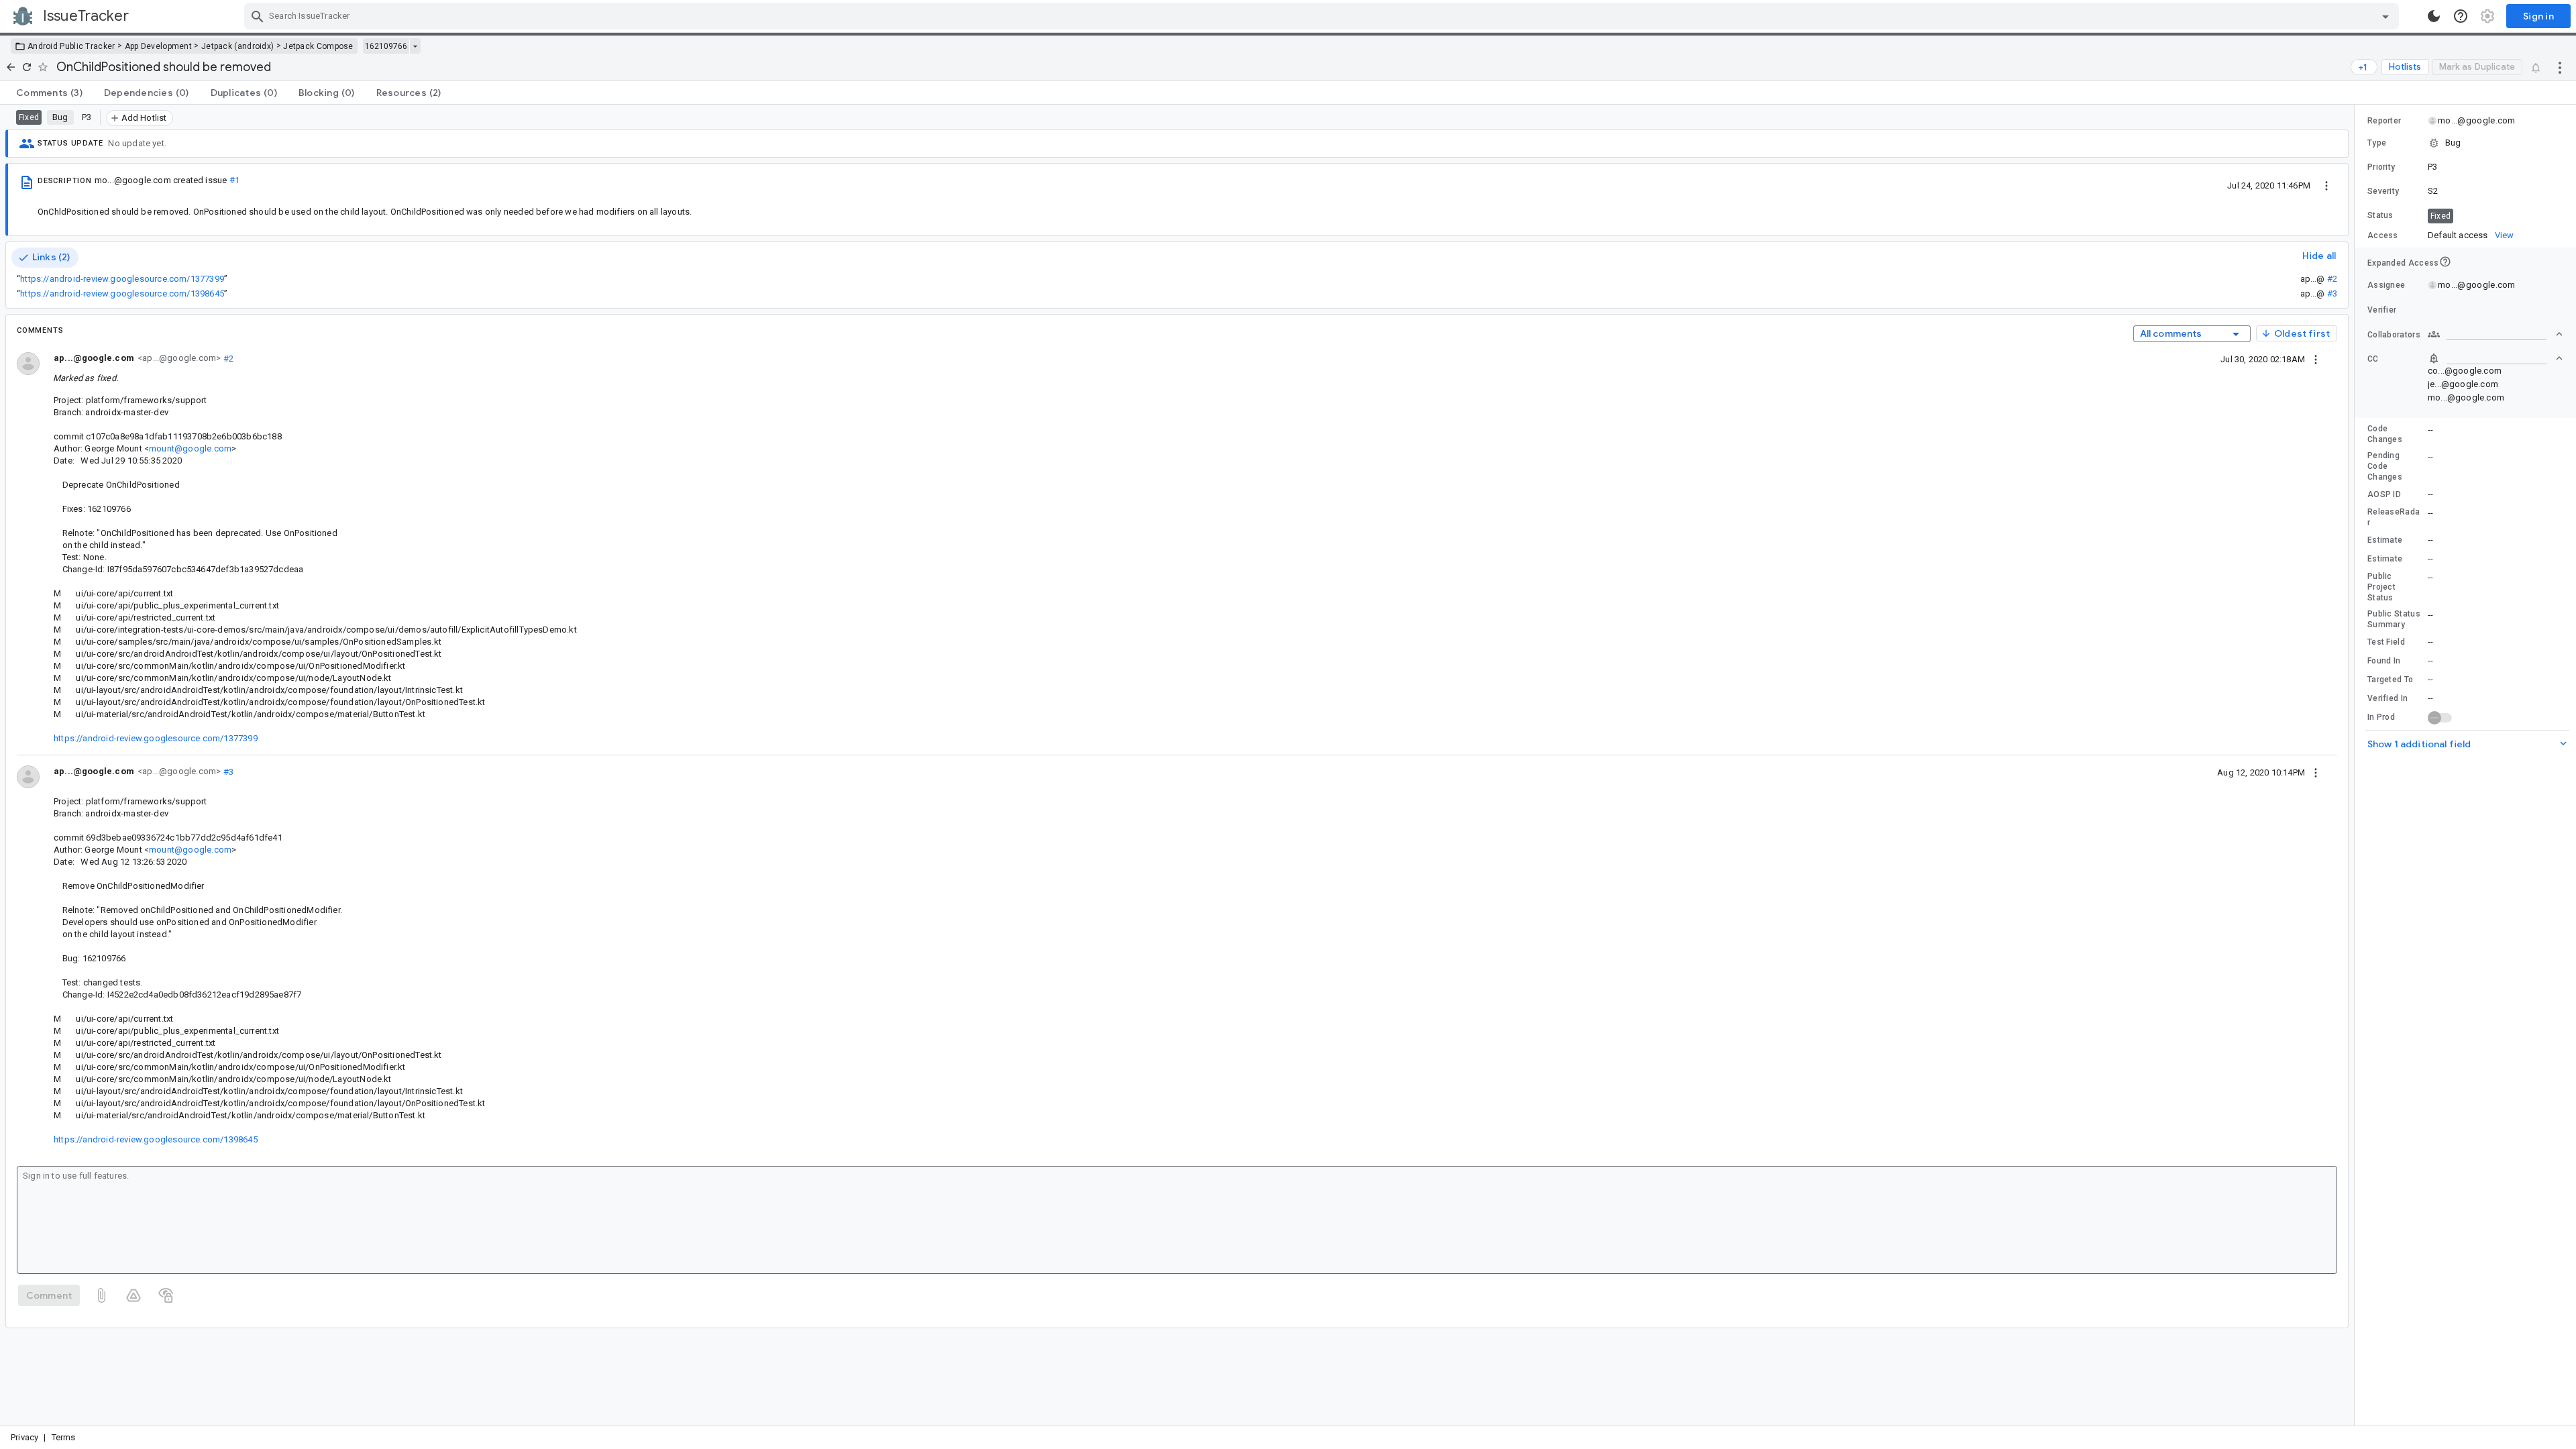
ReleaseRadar (2394, 517)
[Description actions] (2326, 185)
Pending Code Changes (2385, 466)
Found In (2384, 661)
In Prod (2381, 717)
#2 (2332, 279)
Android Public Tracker (71, 46)
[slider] (2357, 765)
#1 (234, 180)
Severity (2383, 191)
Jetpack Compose (318, 46)
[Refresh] (27, 67)
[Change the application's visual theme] (2434, 16)
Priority (2381, 167)
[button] (2465, 143)
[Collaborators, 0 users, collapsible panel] (2495, 334)
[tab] (49, 93)
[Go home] (11, 67)
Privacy (24, 1437)
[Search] (258, 16)
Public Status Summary (2394, 619)
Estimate (2385, 540)
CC (2373, 359)
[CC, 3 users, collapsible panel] (2495, 358)
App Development (159, 46)
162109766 (386, 46)
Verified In (2387, 698)
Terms (64, 1437)
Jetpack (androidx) (237, 46)
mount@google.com (190, 448)
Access (2383, 235)
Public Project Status (2381, 587)
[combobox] (1323, 16)
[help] (2461, 16)
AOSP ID (2384, 494)
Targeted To (2390, 680)
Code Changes (2385, 434)
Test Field (2386, 642)
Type (2377, 143)
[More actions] (2560, 67)
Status (2380, 215)
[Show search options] (2385, 16)
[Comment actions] (2316, 359)
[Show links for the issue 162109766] (415, 46)
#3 (2332, 293)
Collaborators (2394, 335)
